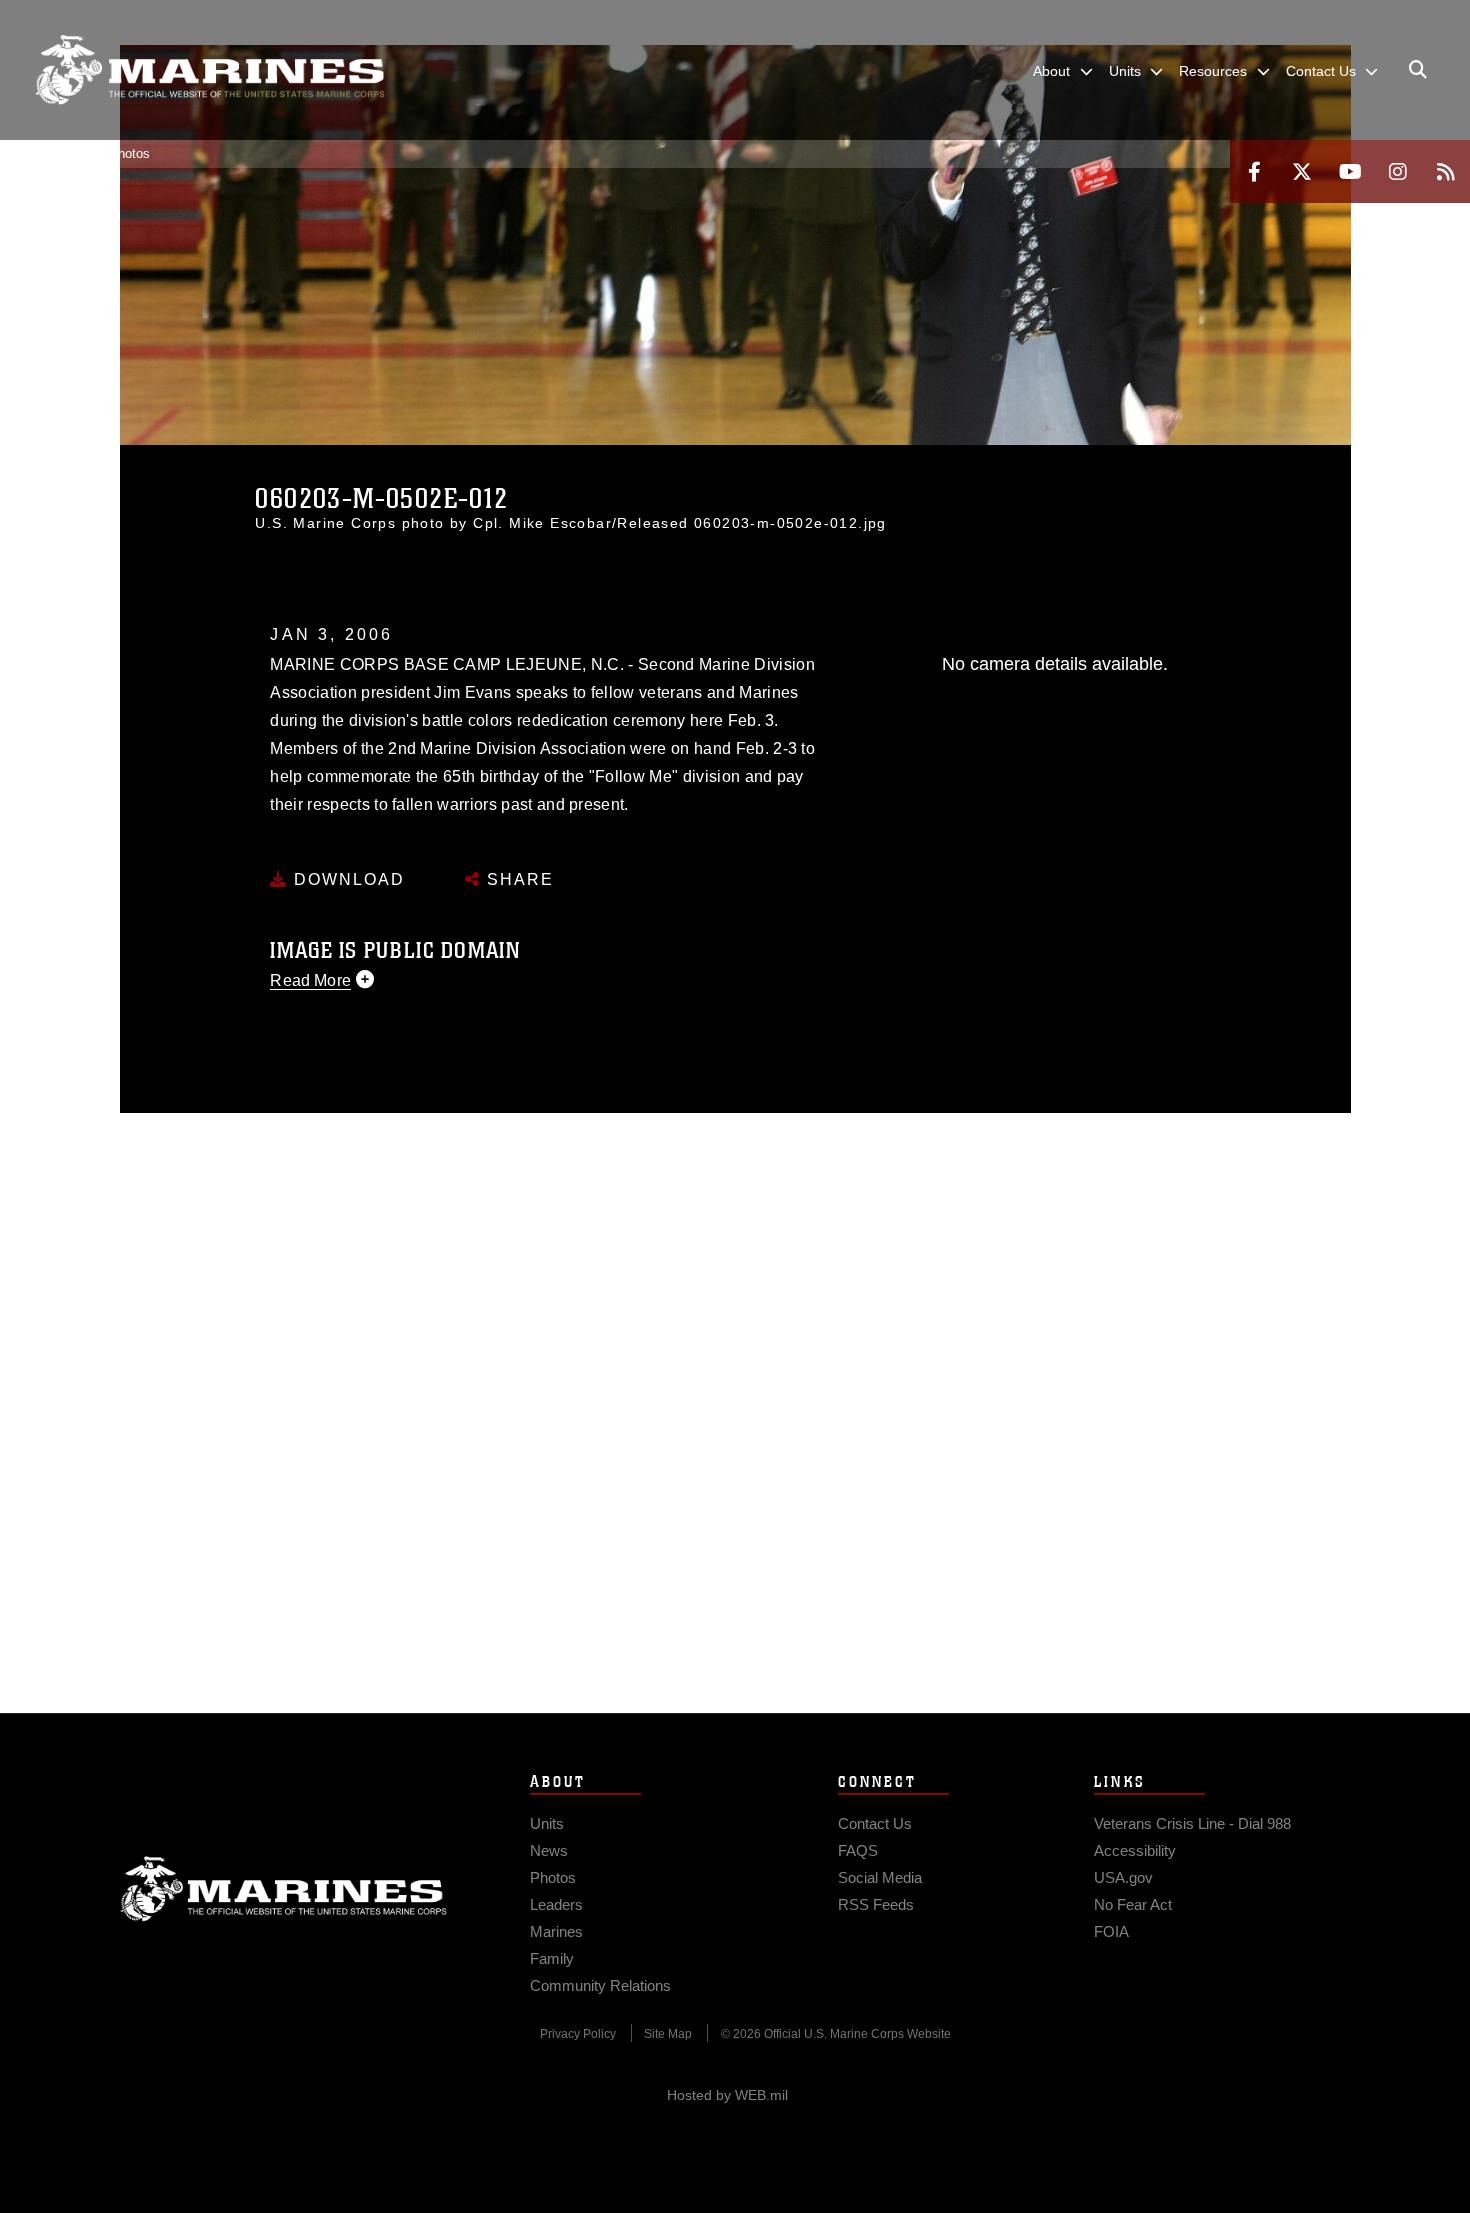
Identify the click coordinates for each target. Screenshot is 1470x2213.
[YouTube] (1350, 171)
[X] (1302, 171)
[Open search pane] (1418, 70)
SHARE (517, 879)
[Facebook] (1254, 171)
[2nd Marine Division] (210, 70)
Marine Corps (284, 1889)
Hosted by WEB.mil (727, 2095)
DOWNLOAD (346, 879)
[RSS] (1446, 171)
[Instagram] (1398, 171)
